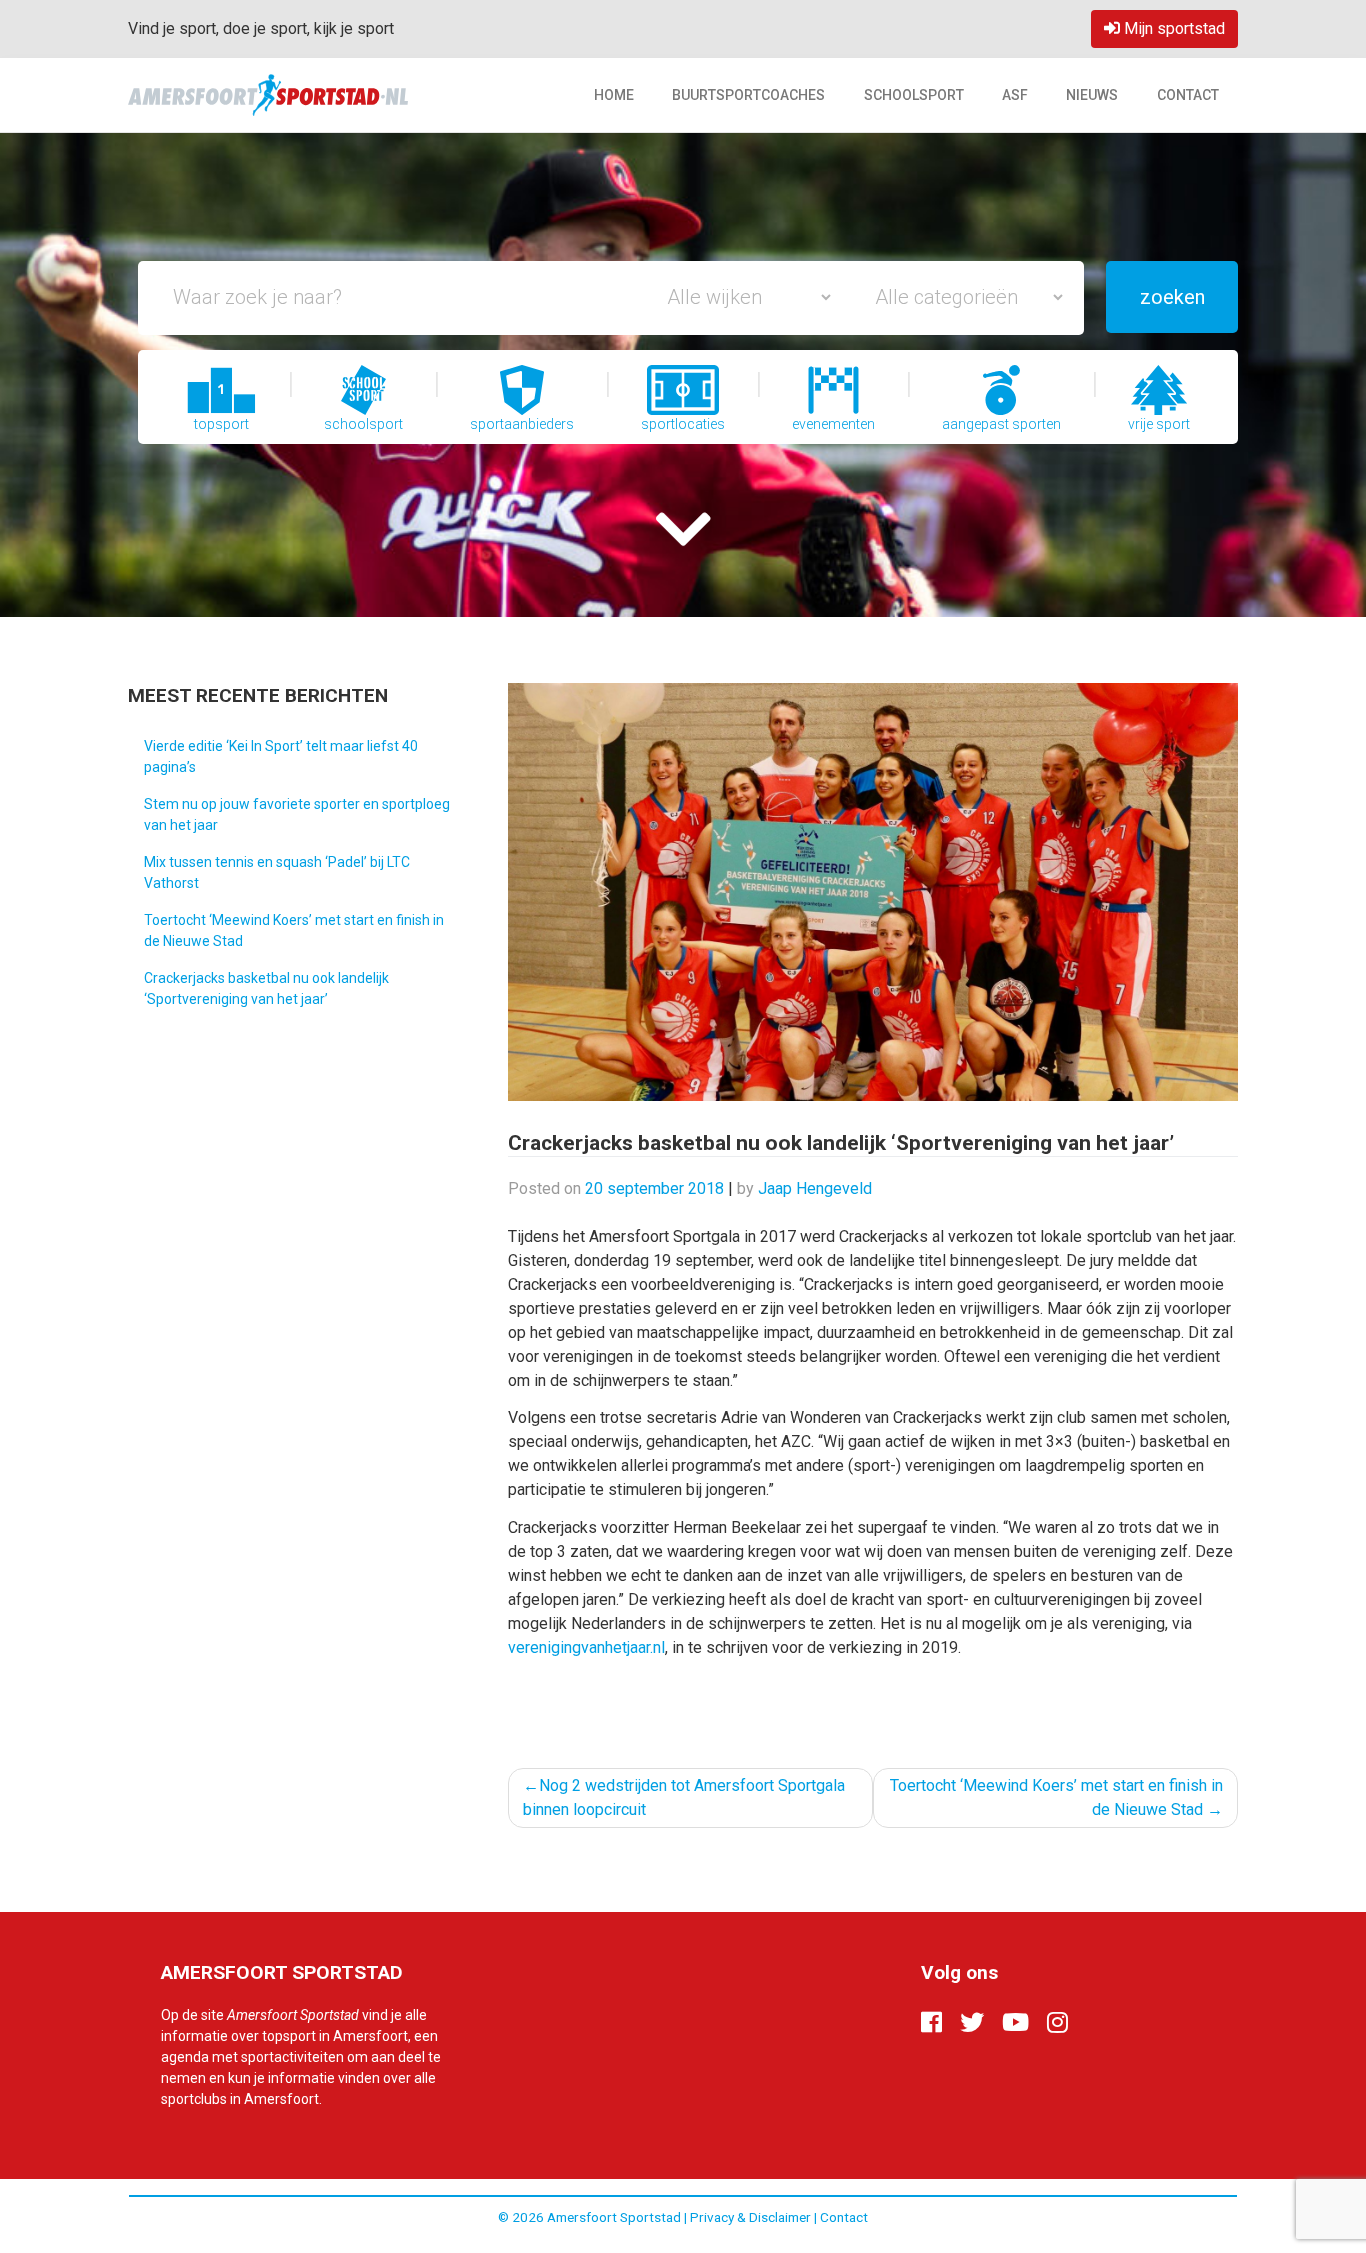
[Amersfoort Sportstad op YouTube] (1015, 2023)
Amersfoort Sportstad (614, 2217)
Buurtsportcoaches (748, 95)
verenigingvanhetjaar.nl (586, 1647)
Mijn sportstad (1172, 28)
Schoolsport (914, 95)
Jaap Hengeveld (815, 1188)
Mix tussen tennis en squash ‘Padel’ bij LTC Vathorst (277, 872)
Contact (1188, 95)
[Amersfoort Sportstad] (268, 94)
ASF (1015, 95)
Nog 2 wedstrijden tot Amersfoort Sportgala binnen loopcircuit (684, 1797)
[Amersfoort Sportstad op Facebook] (931, 2023)
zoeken (1172, 297)
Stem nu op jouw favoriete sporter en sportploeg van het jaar (297, 814)
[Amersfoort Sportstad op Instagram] (1057, 2023)
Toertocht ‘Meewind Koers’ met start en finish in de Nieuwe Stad (294, 930)
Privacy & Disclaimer (750, 2217)
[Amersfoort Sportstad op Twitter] (972, 2023)
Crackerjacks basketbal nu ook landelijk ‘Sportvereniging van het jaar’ (266, 988)
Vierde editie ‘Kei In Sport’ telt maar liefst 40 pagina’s (281, 756)
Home (614, 95)
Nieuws (1092, 95)
